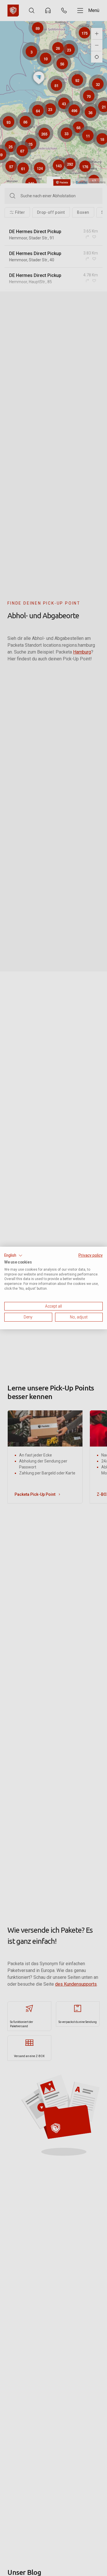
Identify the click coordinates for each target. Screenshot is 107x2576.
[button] (13, 1256)
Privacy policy (91, 1255)
